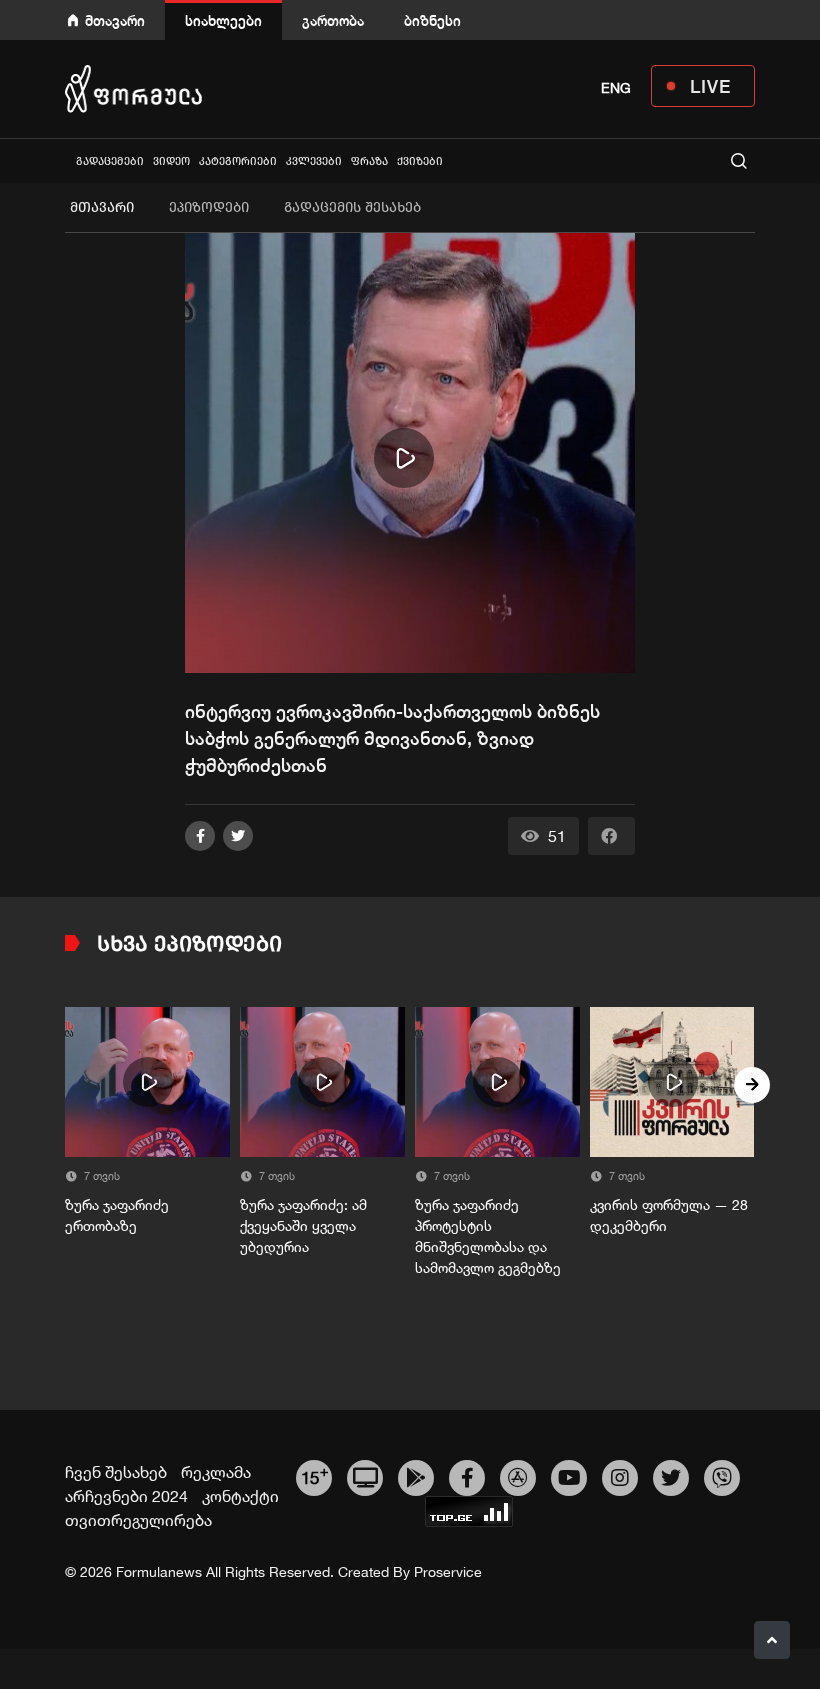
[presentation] (68, 1085)
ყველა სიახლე (67, 160)
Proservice (448, 1572)
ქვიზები (420, 161)
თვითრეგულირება (138, 1520)
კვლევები (314, 161)
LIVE (710, 86)
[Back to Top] (772, 1640)
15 (314, 1475)
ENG (616, 88)
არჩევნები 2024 (126, 1496)
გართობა (333, 20)
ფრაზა (369, 161)
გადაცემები (110, 161)
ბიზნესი (432, 20)
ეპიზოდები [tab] (209, 207)
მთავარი (115, 20)
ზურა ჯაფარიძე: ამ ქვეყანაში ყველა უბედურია (303, 1226)
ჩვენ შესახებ (116, 1472)
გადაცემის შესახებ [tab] (352, 207)
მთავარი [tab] (102, 207)
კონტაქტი (240, 1496)
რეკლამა (216, 1472)
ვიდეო (171, 161)
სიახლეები (223, 20)
